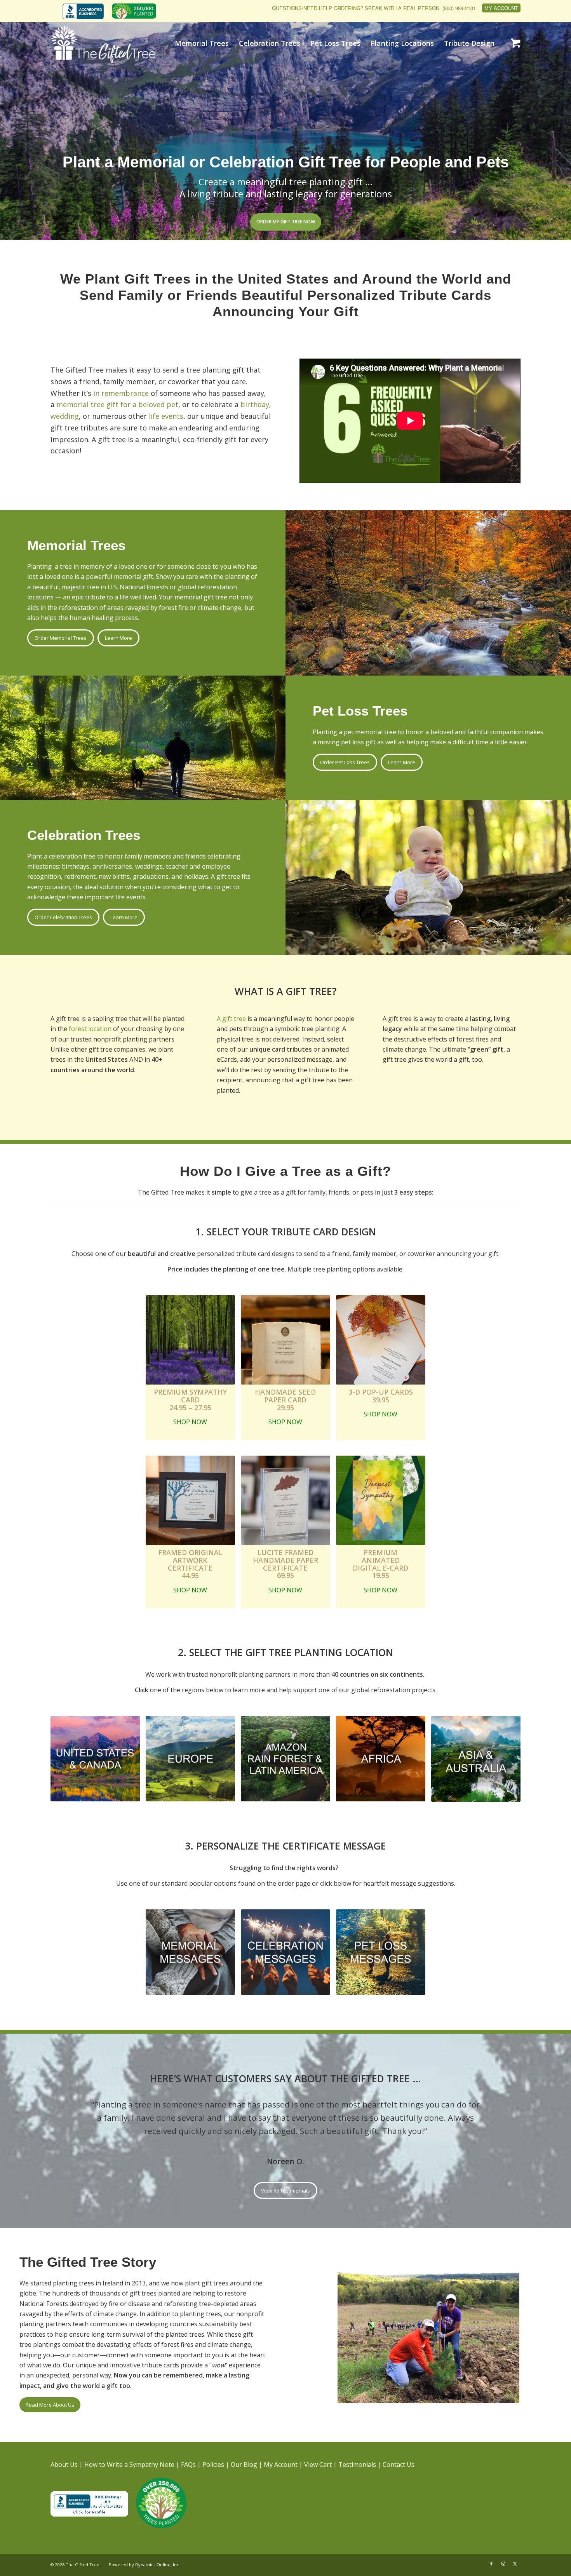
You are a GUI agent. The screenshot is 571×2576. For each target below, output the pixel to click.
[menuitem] (85, 12)
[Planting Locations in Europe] (190, 1759)
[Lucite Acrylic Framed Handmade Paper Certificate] (285, 1500)
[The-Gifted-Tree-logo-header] (103, 44)
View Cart (318, 2465)
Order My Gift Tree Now (286, 222)
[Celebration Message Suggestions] (285, 1952)
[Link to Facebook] (491, 2564)
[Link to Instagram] (503, 2564)
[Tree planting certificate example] (381, 1340)
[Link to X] (515, 2564)
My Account (501, 8)
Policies (213, 2465)
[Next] (503, 2109)
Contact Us (399, 2465)
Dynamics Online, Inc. (158, 2565)
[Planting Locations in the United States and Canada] (95, 1759)
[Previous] (68, 2109)
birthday (255, 404)
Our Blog (244, 2465)
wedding (65, 416)
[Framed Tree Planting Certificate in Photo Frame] (190, 1500)
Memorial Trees (76, 545)
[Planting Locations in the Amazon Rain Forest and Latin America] (285, 1759)
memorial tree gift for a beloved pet (117, 404)
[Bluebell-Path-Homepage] (190, 1340)
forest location (90, 1029)
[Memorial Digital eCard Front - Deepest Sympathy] (381, 1500)
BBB (83, 11)
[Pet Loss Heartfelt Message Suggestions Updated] (381, 1952)
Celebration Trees (84, 835)
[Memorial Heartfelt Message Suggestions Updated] (190, 1952)
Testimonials (357, 2465)
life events (166, 416)
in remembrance (121, 393)
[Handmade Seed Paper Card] (285, 1340)
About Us (64, 2465)
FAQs (188, 2465)
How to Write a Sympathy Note (129, 2465)
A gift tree (231, 1019)
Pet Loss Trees (360, 711)
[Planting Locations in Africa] (381, 1759)
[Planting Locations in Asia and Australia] (476, 1759)
